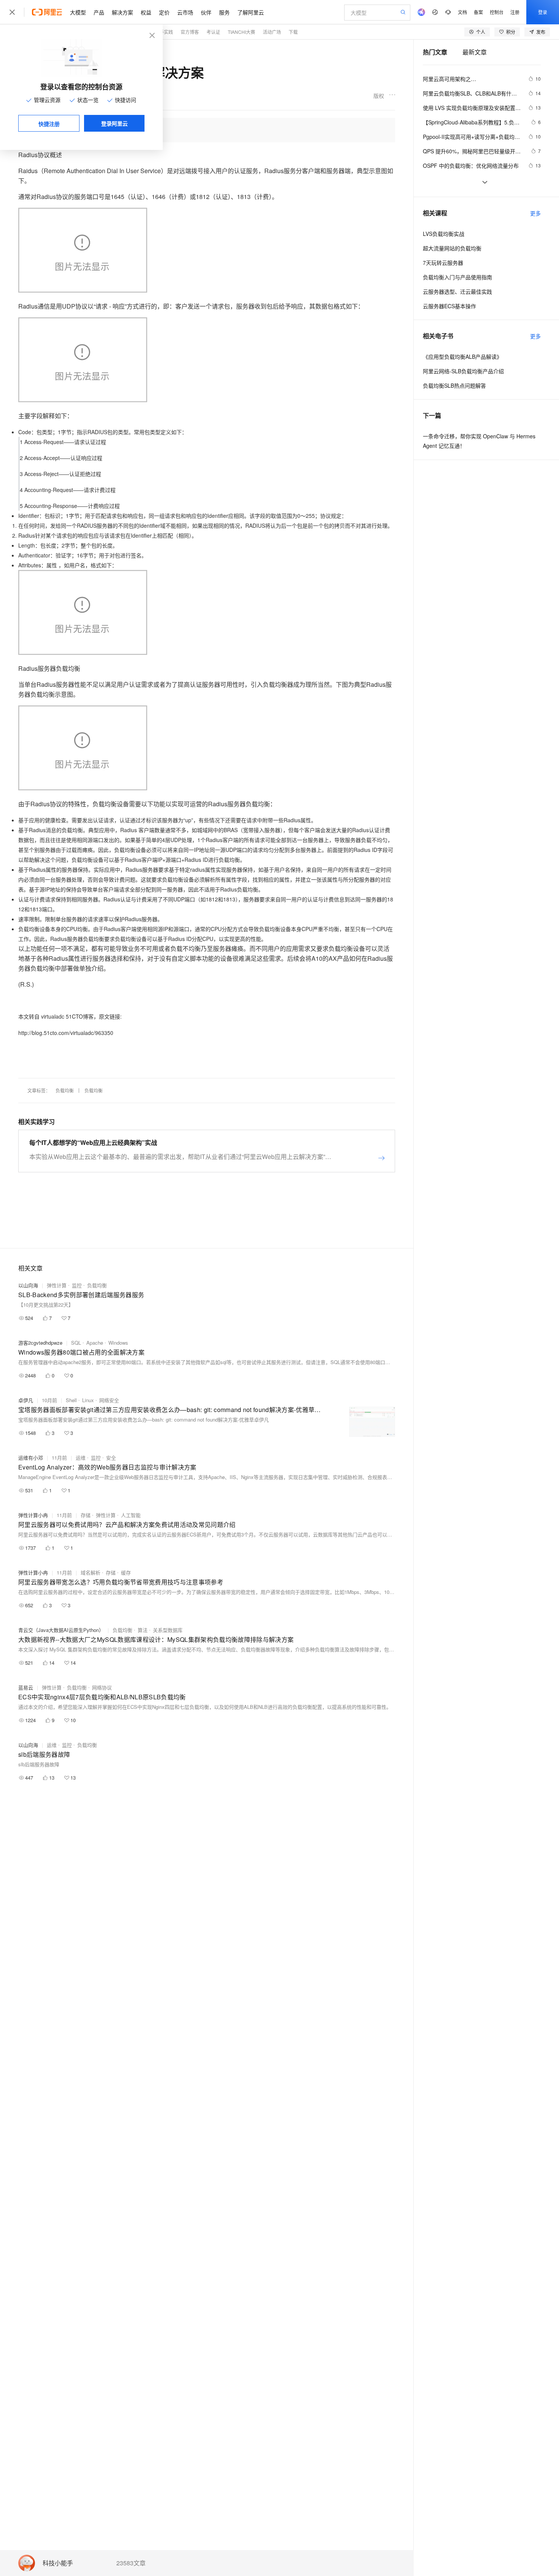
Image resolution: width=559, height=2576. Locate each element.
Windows (118, 1343)
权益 (146, 12)
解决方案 (122, 12)
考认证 (213, 32)
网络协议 (102, 1687)
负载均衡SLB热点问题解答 (454, 385)
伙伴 (206, 12)
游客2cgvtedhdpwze (40, 1343)
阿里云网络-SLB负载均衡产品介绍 (463, 371)
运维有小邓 (31, 1458)
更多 (535, 213)
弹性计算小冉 (33, 1515)
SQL (76, 1343)
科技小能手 (58, 2563)
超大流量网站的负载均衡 (452, 248)
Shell (71, 1400)
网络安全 (109, 1400)
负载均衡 (65, 1090)
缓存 (126, 1572)
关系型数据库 (168, 1630)
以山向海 (28, 1285)
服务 (224, 12)
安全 (111, 1458)
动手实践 (164, 32)
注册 (515, 12)
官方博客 (190, 32)
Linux (88, 1400)
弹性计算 (57, 1285)
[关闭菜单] (12, 12)
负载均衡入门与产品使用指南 (457, 277)
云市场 (185, 12)
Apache (95, 1343)
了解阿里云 (251, 12)
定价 (164, 12)
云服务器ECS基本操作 (449, 306)
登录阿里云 (114, 123)
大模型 (78, 12)
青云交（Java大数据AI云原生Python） (61, 1630)
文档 (462, 12)
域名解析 (91, 1572)
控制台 (497, 12)
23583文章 (131, 2563)
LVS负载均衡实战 (444, 234)
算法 (143, 1630)
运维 (81, 1458)
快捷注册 (49, 124)
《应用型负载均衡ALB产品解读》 (462, 357)
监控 (77, 1285)
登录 (543, 12)
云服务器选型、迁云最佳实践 (457, 291)
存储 (86, 1515)
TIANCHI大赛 (241, 32)
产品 (99, 12)
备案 (478, 12)
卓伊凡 (26, 1400)
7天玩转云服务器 (443, 263)
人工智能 (131, 1515)
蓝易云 (26, 1687)
